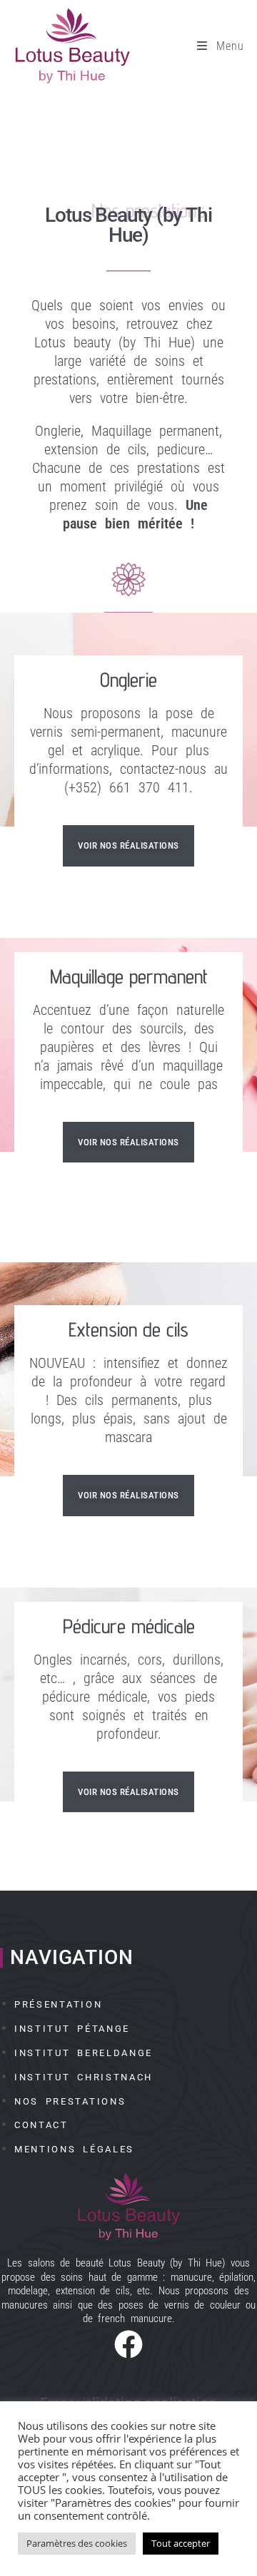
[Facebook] (128, 2341)
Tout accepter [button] (181, 2543)
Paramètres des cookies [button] (77, 2543)
